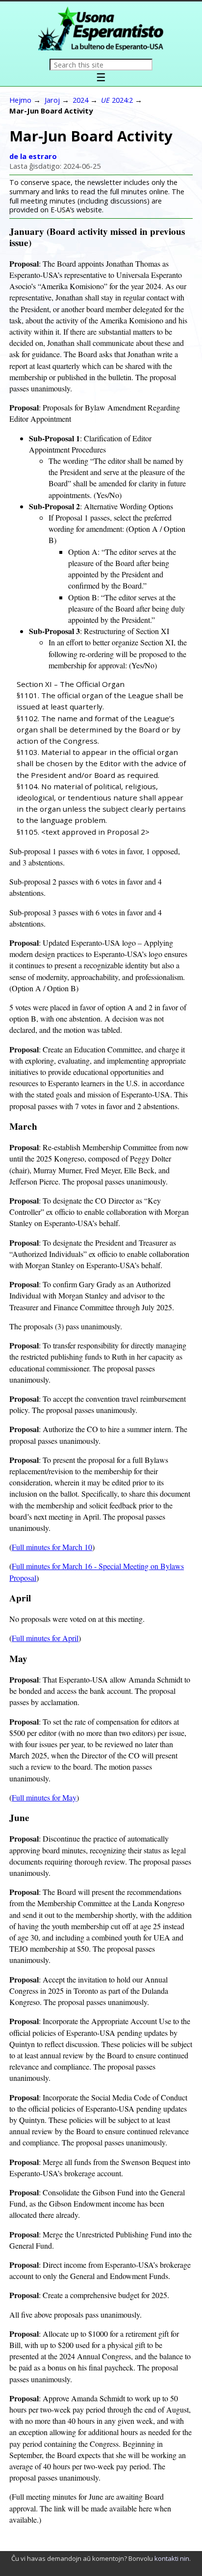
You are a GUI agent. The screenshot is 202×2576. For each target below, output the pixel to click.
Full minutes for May (44, 1797)
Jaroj (52, 100)
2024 (80, 100)
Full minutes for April (45, 1638)
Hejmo (20, 100)
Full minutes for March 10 (52, 1547)
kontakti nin (172, 2558)
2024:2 (117, 100)
